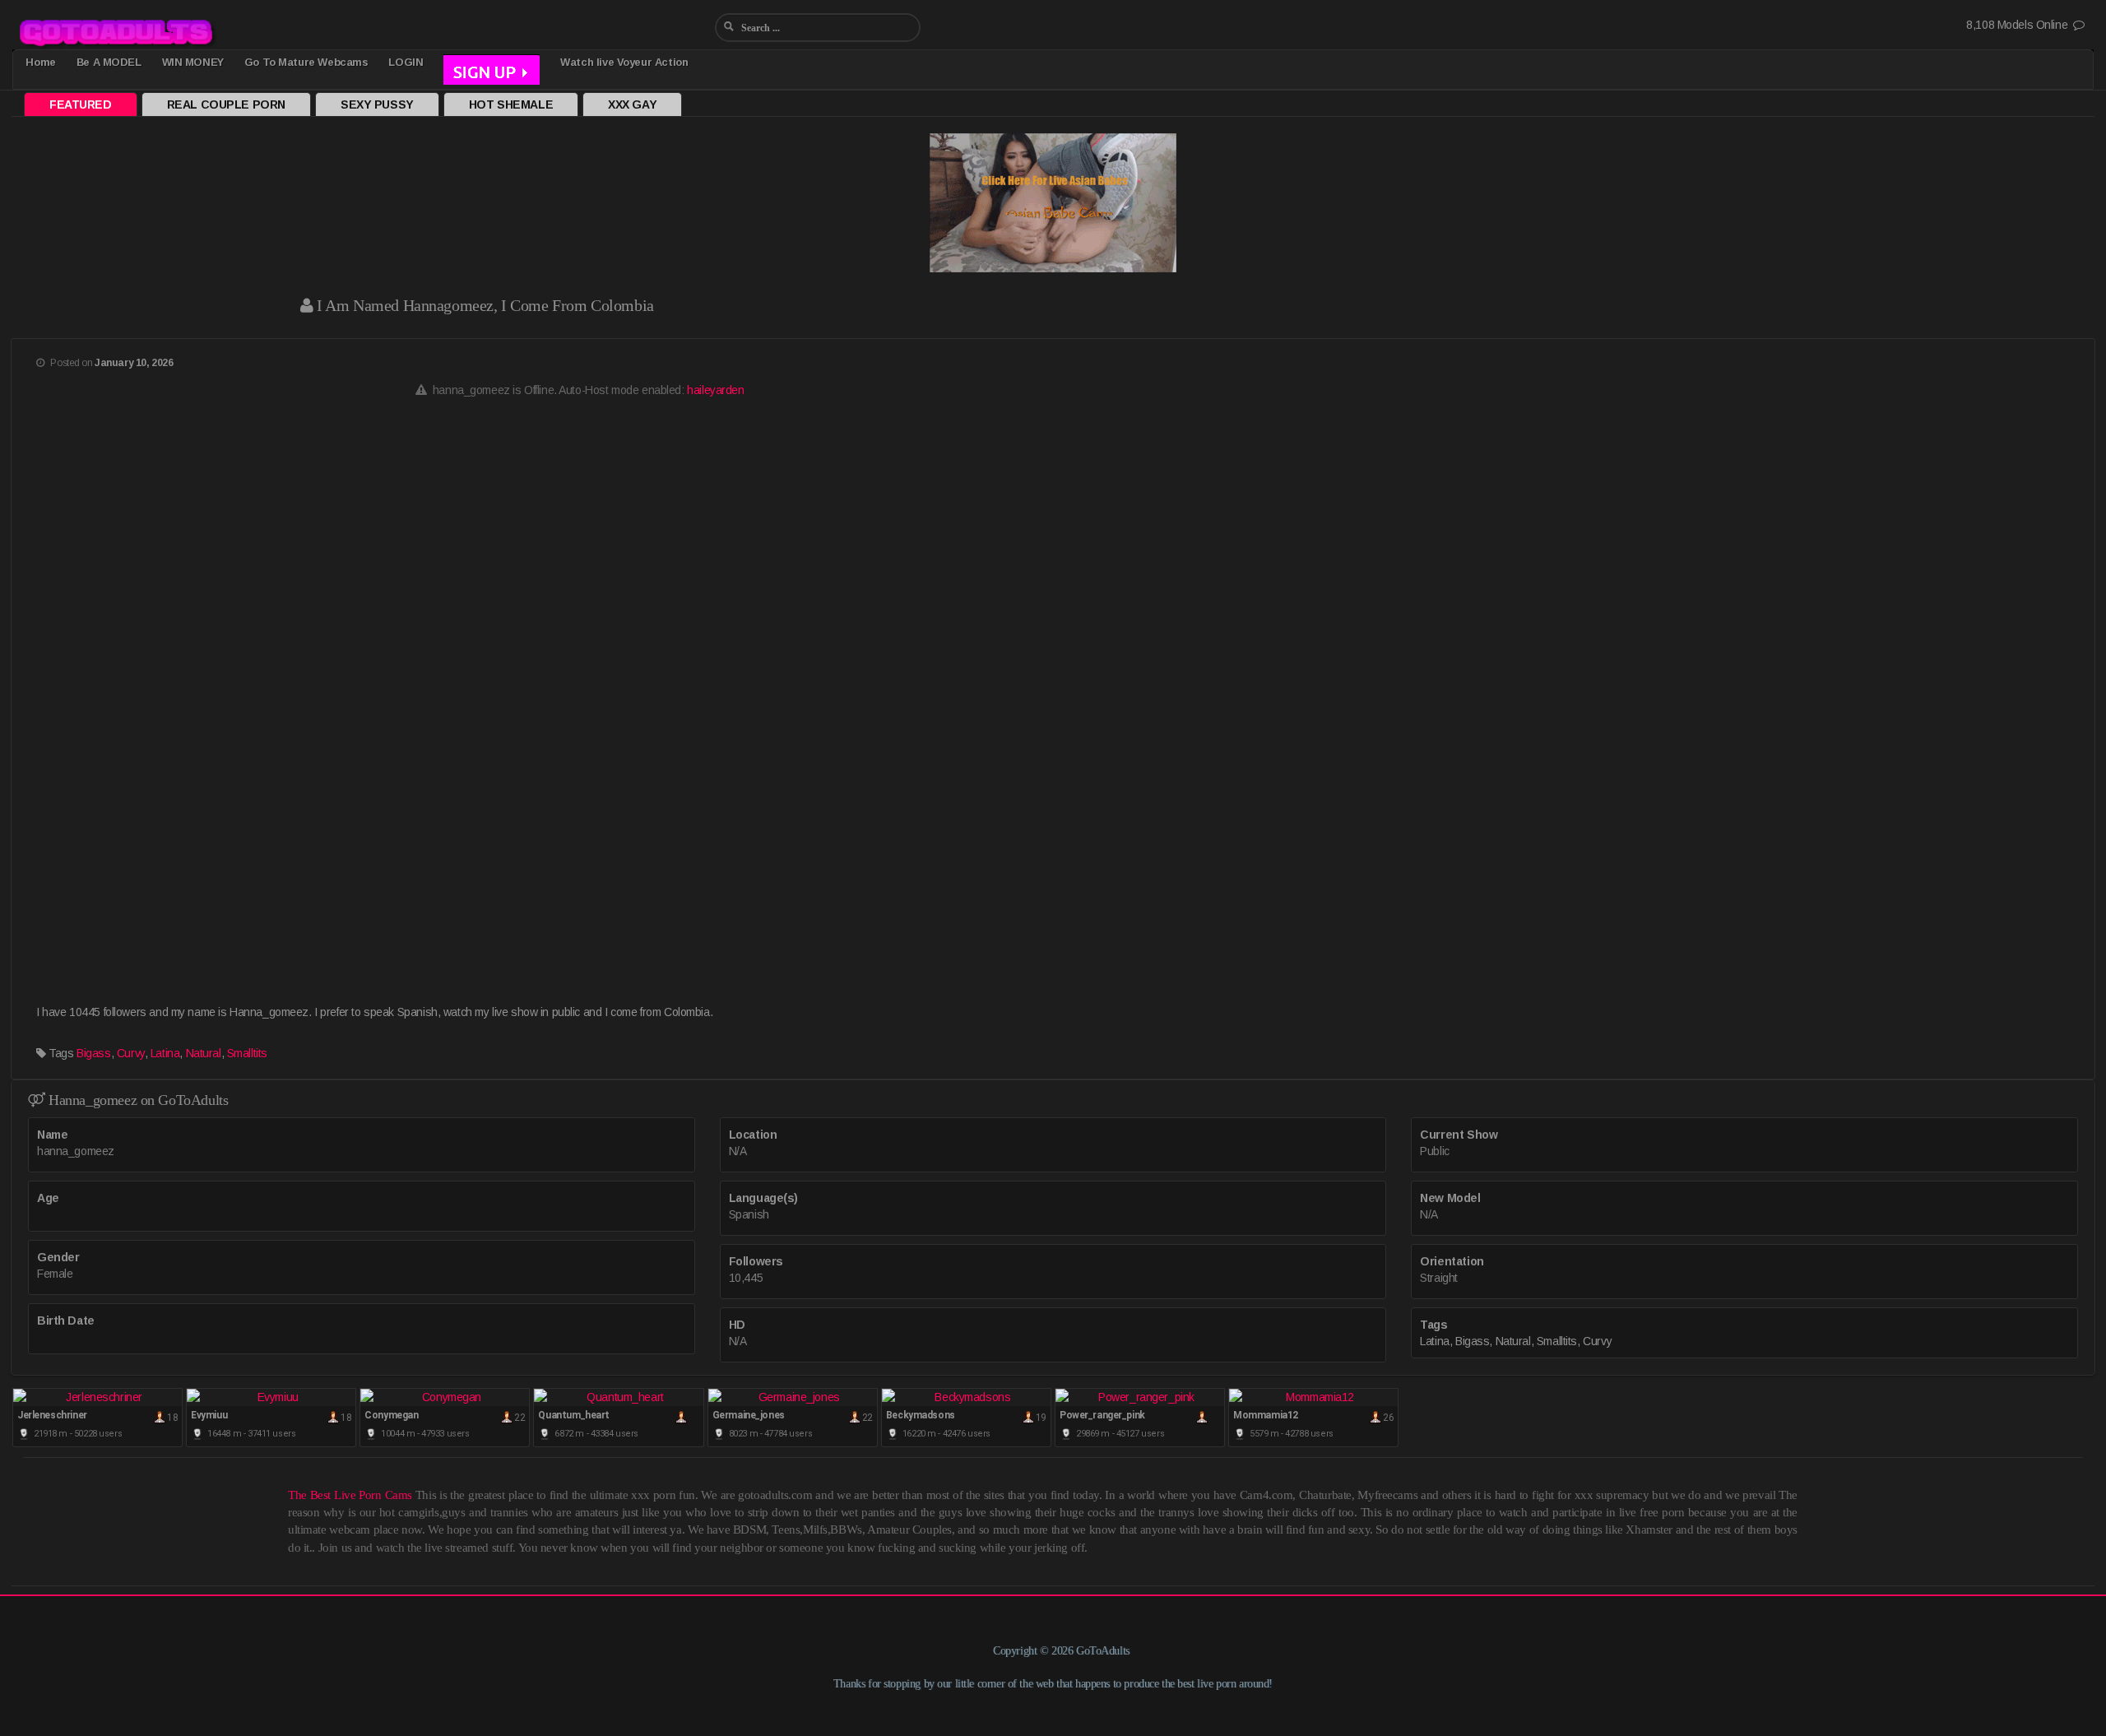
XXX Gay (632, 104)
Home (40, 62)
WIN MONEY (193, 62)
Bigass (93, 1053)
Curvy (131, 1053)
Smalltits (247, 1053)
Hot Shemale (511, 104)
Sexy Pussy (377, 104)
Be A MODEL (109, 62)
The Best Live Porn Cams (350, 1495)
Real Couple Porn (226, 104)
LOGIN (406, 62)
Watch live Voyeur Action (624, 62)
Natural (204, 1053)
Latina (165, 1053)
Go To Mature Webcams (306, 62)
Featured (81, 104)
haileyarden (715, 390)
